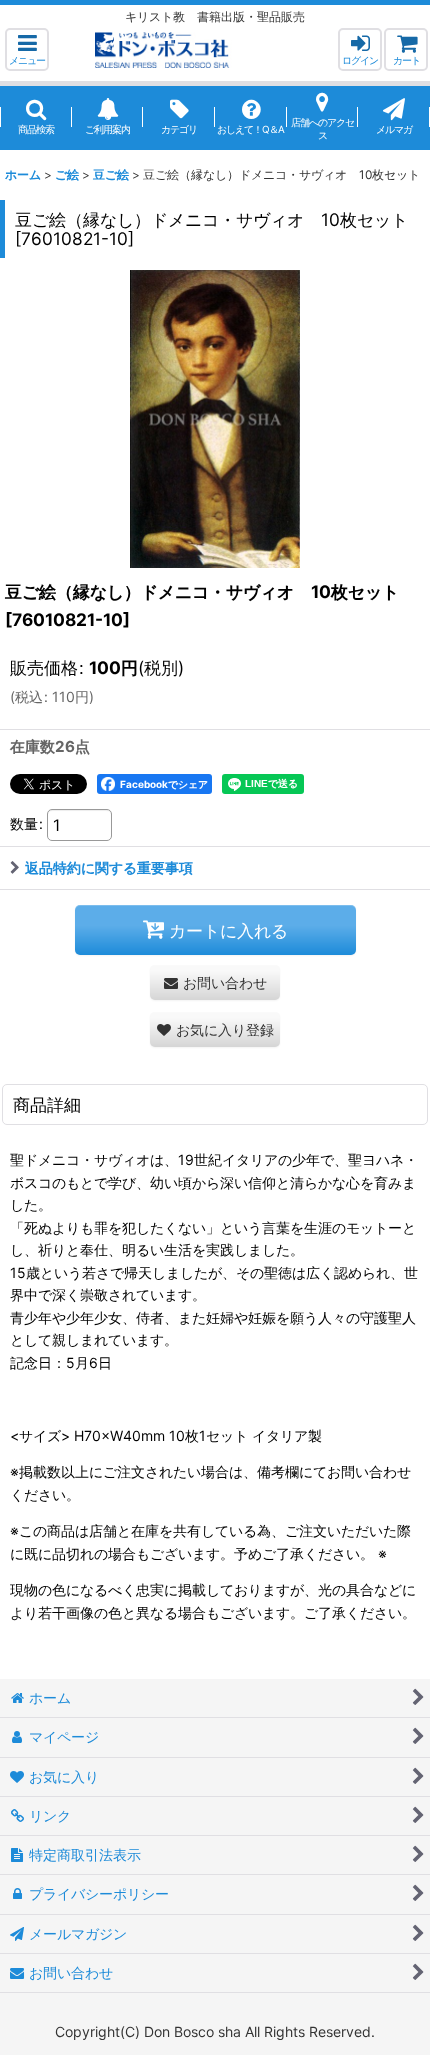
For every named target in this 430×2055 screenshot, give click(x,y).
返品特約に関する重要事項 (109, 867)
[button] (27, 49)
